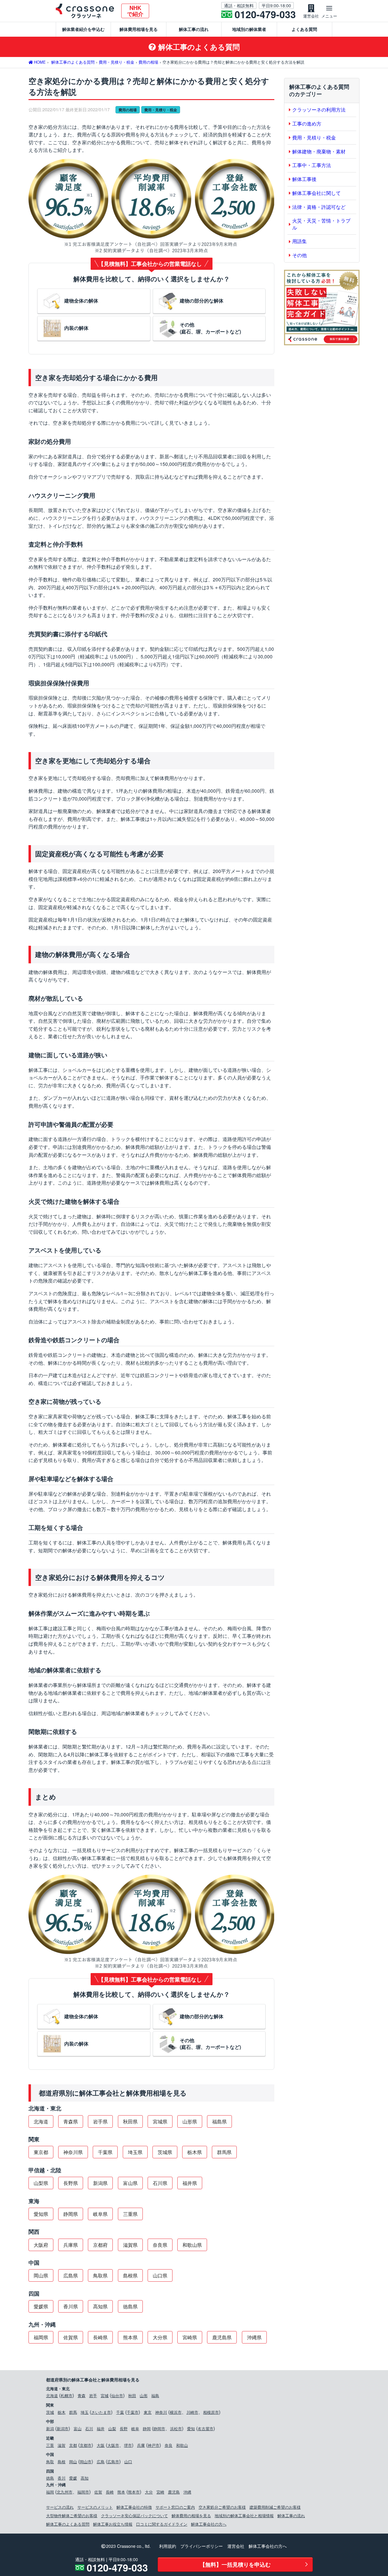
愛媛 (73, 2478)
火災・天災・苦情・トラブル (321, 224)
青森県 (71, 2121)
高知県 (100, 2306)
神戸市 (154, 2445)
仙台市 (117, 2395)
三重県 (130, 2214)
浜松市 (176, 2429)
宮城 (105, 2395)
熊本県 (130, 2337)
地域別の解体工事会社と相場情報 (244, 2516)
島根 (62, 2462)
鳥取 (50, 2462)
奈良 (169, 2445)
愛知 (191, 2429)
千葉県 (105, 2152)
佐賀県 (71, 2337)
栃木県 (195, 2152)
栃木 (62, 2412)
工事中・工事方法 (312, 165)
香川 (62, 2478)
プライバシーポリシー (202, 2546)
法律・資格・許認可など (319, 207)
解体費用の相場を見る (191, 2516)
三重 (50, 2445)
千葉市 (133, 2412)
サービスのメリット (95, 2507)
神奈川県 (73, 2152)
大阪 (101, 2445)
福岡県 (41, 2337)
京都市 (86, 2445)
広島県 (71, 2275)
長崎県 (100, 2337)
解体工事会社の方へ (209, 2524)
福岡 (50, 2492)
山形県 (190, 2121)
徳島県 (130, 2306)
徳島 (50, 2478)
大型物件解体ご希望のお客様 (72, 2516)
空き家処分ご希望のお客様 (222, 2507)
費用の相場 (128, 110)
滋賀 (62, 2445)
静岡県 (71, 2214)
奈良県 (160, 2245)
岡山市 (86, 2462)
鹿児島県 (222, 2337)
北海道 (41, 2121)
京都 (73, 2445)
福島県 (219, 2121)
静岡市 (159, 2429)
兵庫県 (71, 2245)
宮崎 (160, 2492)
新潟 (50, 2429)
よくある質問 (304, 29)
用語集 (299, 241)
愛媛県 (41, 2306)
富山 (78, 2429)
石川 (89, 2429)
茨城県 (165, 2152)
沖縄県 (254, 2337)
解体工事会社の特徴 (134, 2507)
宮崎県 (190, 2337)
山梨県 (41, 2183)
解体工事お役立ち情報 (113, 2524)
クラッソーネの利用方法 (319, 110)
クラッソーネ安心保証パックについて (134, 2516)
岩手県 (100, 2121)
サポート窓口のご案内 (175, 2507)
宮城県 (160, 2121)
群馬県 (224, 2152)
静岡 (147, 2429)
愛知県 (41, 2214)
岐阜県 (100, 2214)
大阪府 (41, 2245)
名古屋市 (206, 2429)
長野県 (71, 2183)
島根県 (130, 2275)
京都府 (100, 2245)
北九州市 (65, 2492)
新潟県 (100, 2183)
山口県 (160, 2275)
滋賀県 (130, 2245)
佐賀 (98, 2492)
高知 (85, 2478)
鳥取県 (100, 2275)
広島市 (113, 2462)
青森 (82, 2395)
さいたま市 (101, 2412)
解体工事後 (304, 179)
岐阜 (135, 2429)
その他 (299, 255)
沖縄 (187, 2492)
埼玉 (85, 2412)
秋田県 (130, 2121)
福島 (155, 2395)
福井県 (190, 2183)
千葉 (120, 2412)
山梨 (112, 2429)
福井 (101, 2429)
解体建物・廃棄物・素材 (319, 151)
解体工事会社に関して (316, 193)
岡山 (73, 2462)
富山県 (130, 2183)
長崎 (110, 2492)
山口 (128, 2462)
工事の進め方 (307, 124)
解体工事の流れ (194, 29)
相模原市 (211, 2412)
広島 (101, 2462)
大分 (149, 2492)
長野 (124, 2429)
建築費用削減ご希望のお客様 (275, 2507)
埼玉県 (135, 2152)
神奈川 (161, 2412)
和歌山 (182, 2445)
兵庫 (141, 2445)
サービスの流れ (60, 2507)
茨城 (50, 2412)
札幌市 (67, 2395)
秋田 (132, 2395)
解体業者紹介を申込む (83, 29)
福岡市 (83, 2492)
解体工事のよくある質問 (68, 2524)
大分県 (160, 2337)
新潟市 (63, 2429)
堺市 (128, 2445)
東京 (148, 2412)
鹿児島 (174, 2492)
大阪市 (113, 2445)
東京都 (41, 2152)
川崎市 (192, 2412)
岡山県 (41, 2275)
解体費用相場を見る (139, 29)
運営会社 (236, 2546)
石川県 (160, 2183)
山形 (144, 2395)
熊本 (121, 2492)
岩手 (93, 2395)
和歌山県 (192, 2245)
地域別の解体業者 (249, 29)
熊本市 (134, 2492)
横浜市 (176, 2412)
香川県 (71, 2306)
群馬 (73, 2412)
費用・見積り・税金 (161, 110)
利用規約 (168, 2546)
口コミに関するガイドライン (162, 2524)
